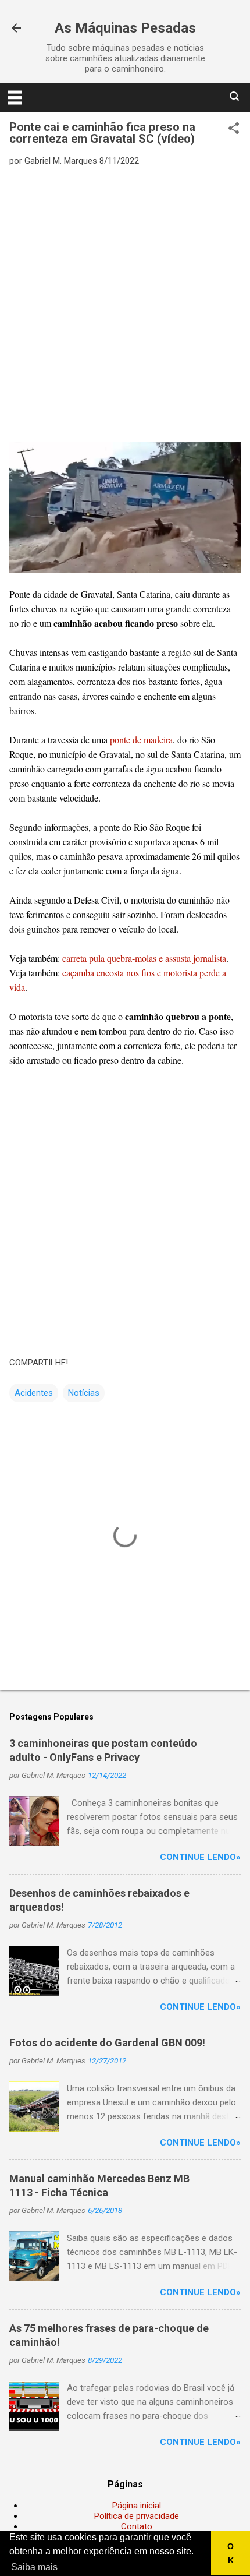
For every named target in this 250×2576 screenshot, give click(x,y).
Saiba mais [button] (34, 2567)
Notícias (84, 1393)
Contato (137, 2526)
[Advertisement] (125, 304)
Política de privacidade (137, 2516)
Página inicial (137, 2506)
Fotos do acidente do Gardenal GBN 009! (107, 2043)
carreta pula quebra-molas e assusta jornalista (144, 958)
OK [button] (231, 2553)
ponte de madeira (141, 740)
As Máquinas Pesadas (125, 28)
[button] (234, 129)
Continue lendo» (200, 1857)
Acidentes (34, 1393)
